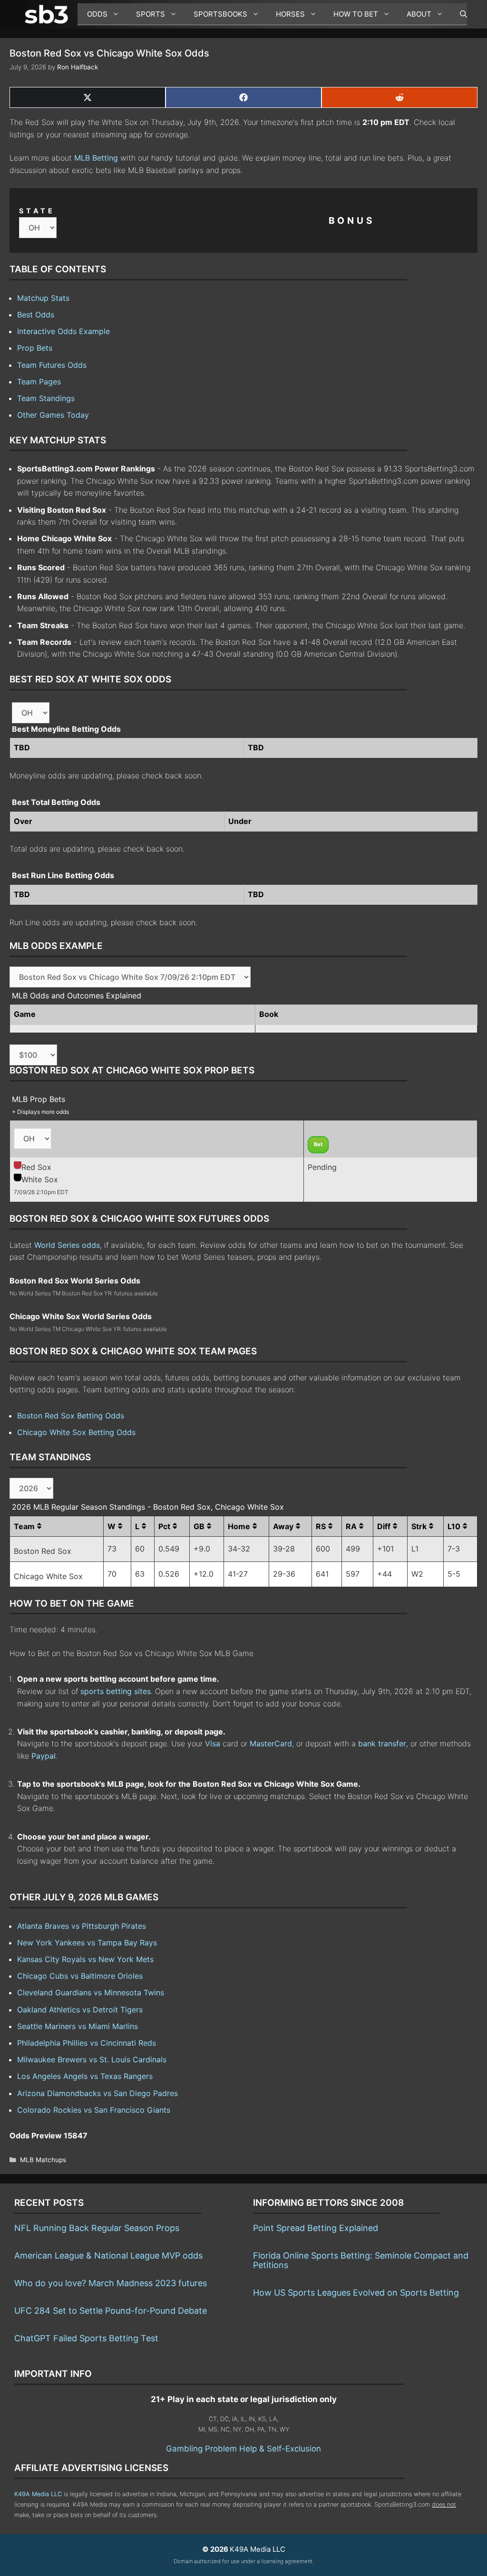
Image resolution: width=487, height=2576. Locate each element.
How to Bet (356, 14)
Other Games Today (53, 415)
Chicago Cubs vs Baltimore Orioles (80, 1976)
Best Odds (36, 315)
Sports (151, 14)
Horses (290, 14)
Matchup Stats (43, 298)
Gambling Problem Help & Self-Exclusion (243, 2449)
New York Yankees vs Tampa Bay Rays (87, 1943)
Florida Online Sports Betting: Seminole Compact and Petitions (361, 2260)
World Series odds (67, 1245)
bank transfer (382, 1743)
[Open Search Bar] (459, 14)
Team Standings (46, 398)
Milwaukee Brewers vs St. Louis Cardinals (92, 2059)
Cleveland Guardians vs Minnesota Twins (91, 1992)
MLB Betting (96, 158)
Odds (97, 14)
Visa (213, 1743)
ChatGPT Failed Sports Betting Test (86, 2338)
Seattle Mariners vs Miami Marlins (78, 2026)
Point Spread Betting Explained (316, 2228)
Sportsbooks (220, 14)
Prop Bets (35, 348)
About (419, 14)
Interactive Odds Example (63, 331)
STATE (37, 211)
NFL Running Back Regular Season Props (97, 2228)
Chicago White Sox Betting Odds (76, 1432)
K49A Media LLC (38, 2494)
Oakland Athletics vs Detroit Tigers (80, 2010)
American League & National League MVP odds (108, 2255)
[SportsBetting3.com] (49, 14)
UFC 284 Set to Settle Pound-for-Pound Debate (111, 2311)
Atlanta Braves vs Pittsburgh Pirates (82, 1926)
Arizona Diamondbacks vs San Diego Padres (97, 2093)
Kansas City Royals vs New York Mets (85, 1959)
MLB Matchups (43, 2160)
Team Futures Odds (52, 365)
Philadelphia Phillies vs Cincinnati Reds (87, 2043)
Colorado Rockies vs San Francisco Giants (94, 2110)
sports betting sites (116, 1691)
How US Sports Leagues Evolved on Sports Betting (356, 2293)
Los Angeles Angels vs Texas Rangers (85, 2076)
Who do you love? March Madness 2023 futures (111, 2283)
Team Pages (39, 382)
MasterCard (271, 1743)
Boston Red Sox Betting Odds (71, 1416)
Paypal (44, 1756)
